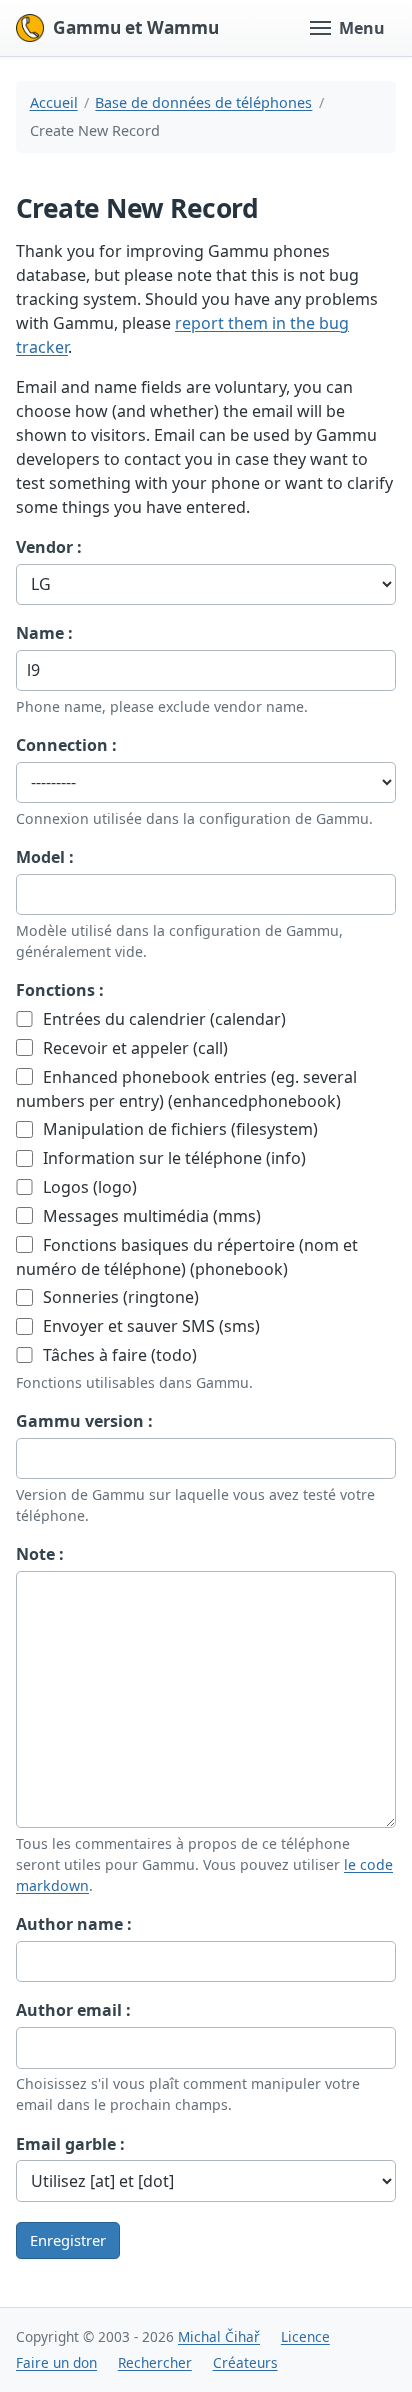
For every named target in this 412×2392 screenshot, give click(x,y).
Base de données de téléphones (203, 102)
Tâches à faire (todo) (118, 1355)
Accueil (54, 102)
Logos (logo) (88, 1187)
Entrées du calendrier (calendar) (162, 1019)
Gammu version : (84, 1421)
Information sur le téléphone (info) (172, 1158)
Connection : (66, 745)
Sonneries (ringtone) (119, 1297)
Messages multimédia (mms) (150, 1216)
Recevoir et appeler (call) (133, 1048)
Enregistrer (68, 2240)
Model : (45, 857)
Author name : (74, 1924)
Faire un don (56, 2362)
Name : (44, 633)
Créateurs (245, 2362)
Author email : (73, 2010)
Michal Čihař (219, 2336)
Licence (305, 2336)
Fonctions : (60, 990)
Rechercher (155, 2362)
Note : (40, 1554)
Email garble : (70, 2144)
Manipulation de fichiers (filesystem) (178, 1129)
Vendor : (49, 547)
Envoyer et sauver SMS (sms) (149, 1326)
